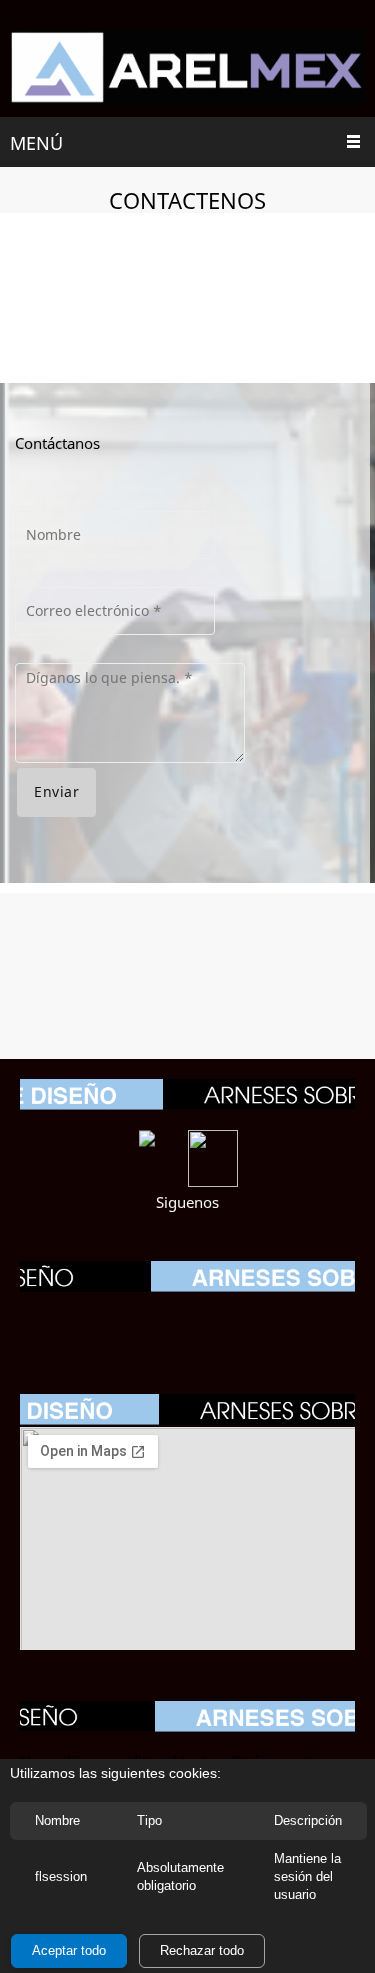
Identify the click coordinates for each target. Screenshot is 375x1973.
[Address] (228, 1319)
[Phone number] (148, 1319)
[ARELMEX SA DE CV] (187, 68)
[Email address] (188, 1319)
